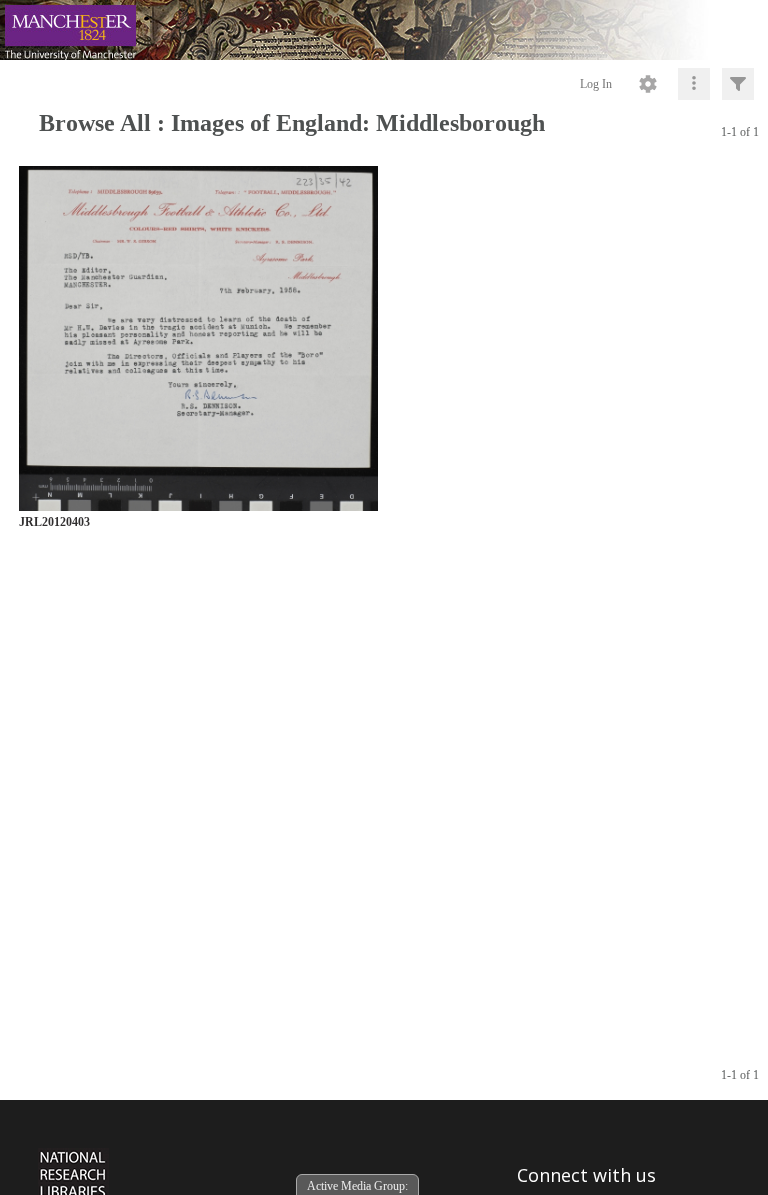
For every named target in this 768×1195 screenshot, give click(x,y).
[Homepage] (384, 30)
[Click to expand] (738, 84)
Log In (596, 84)
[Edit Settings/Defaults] (648, 84)
